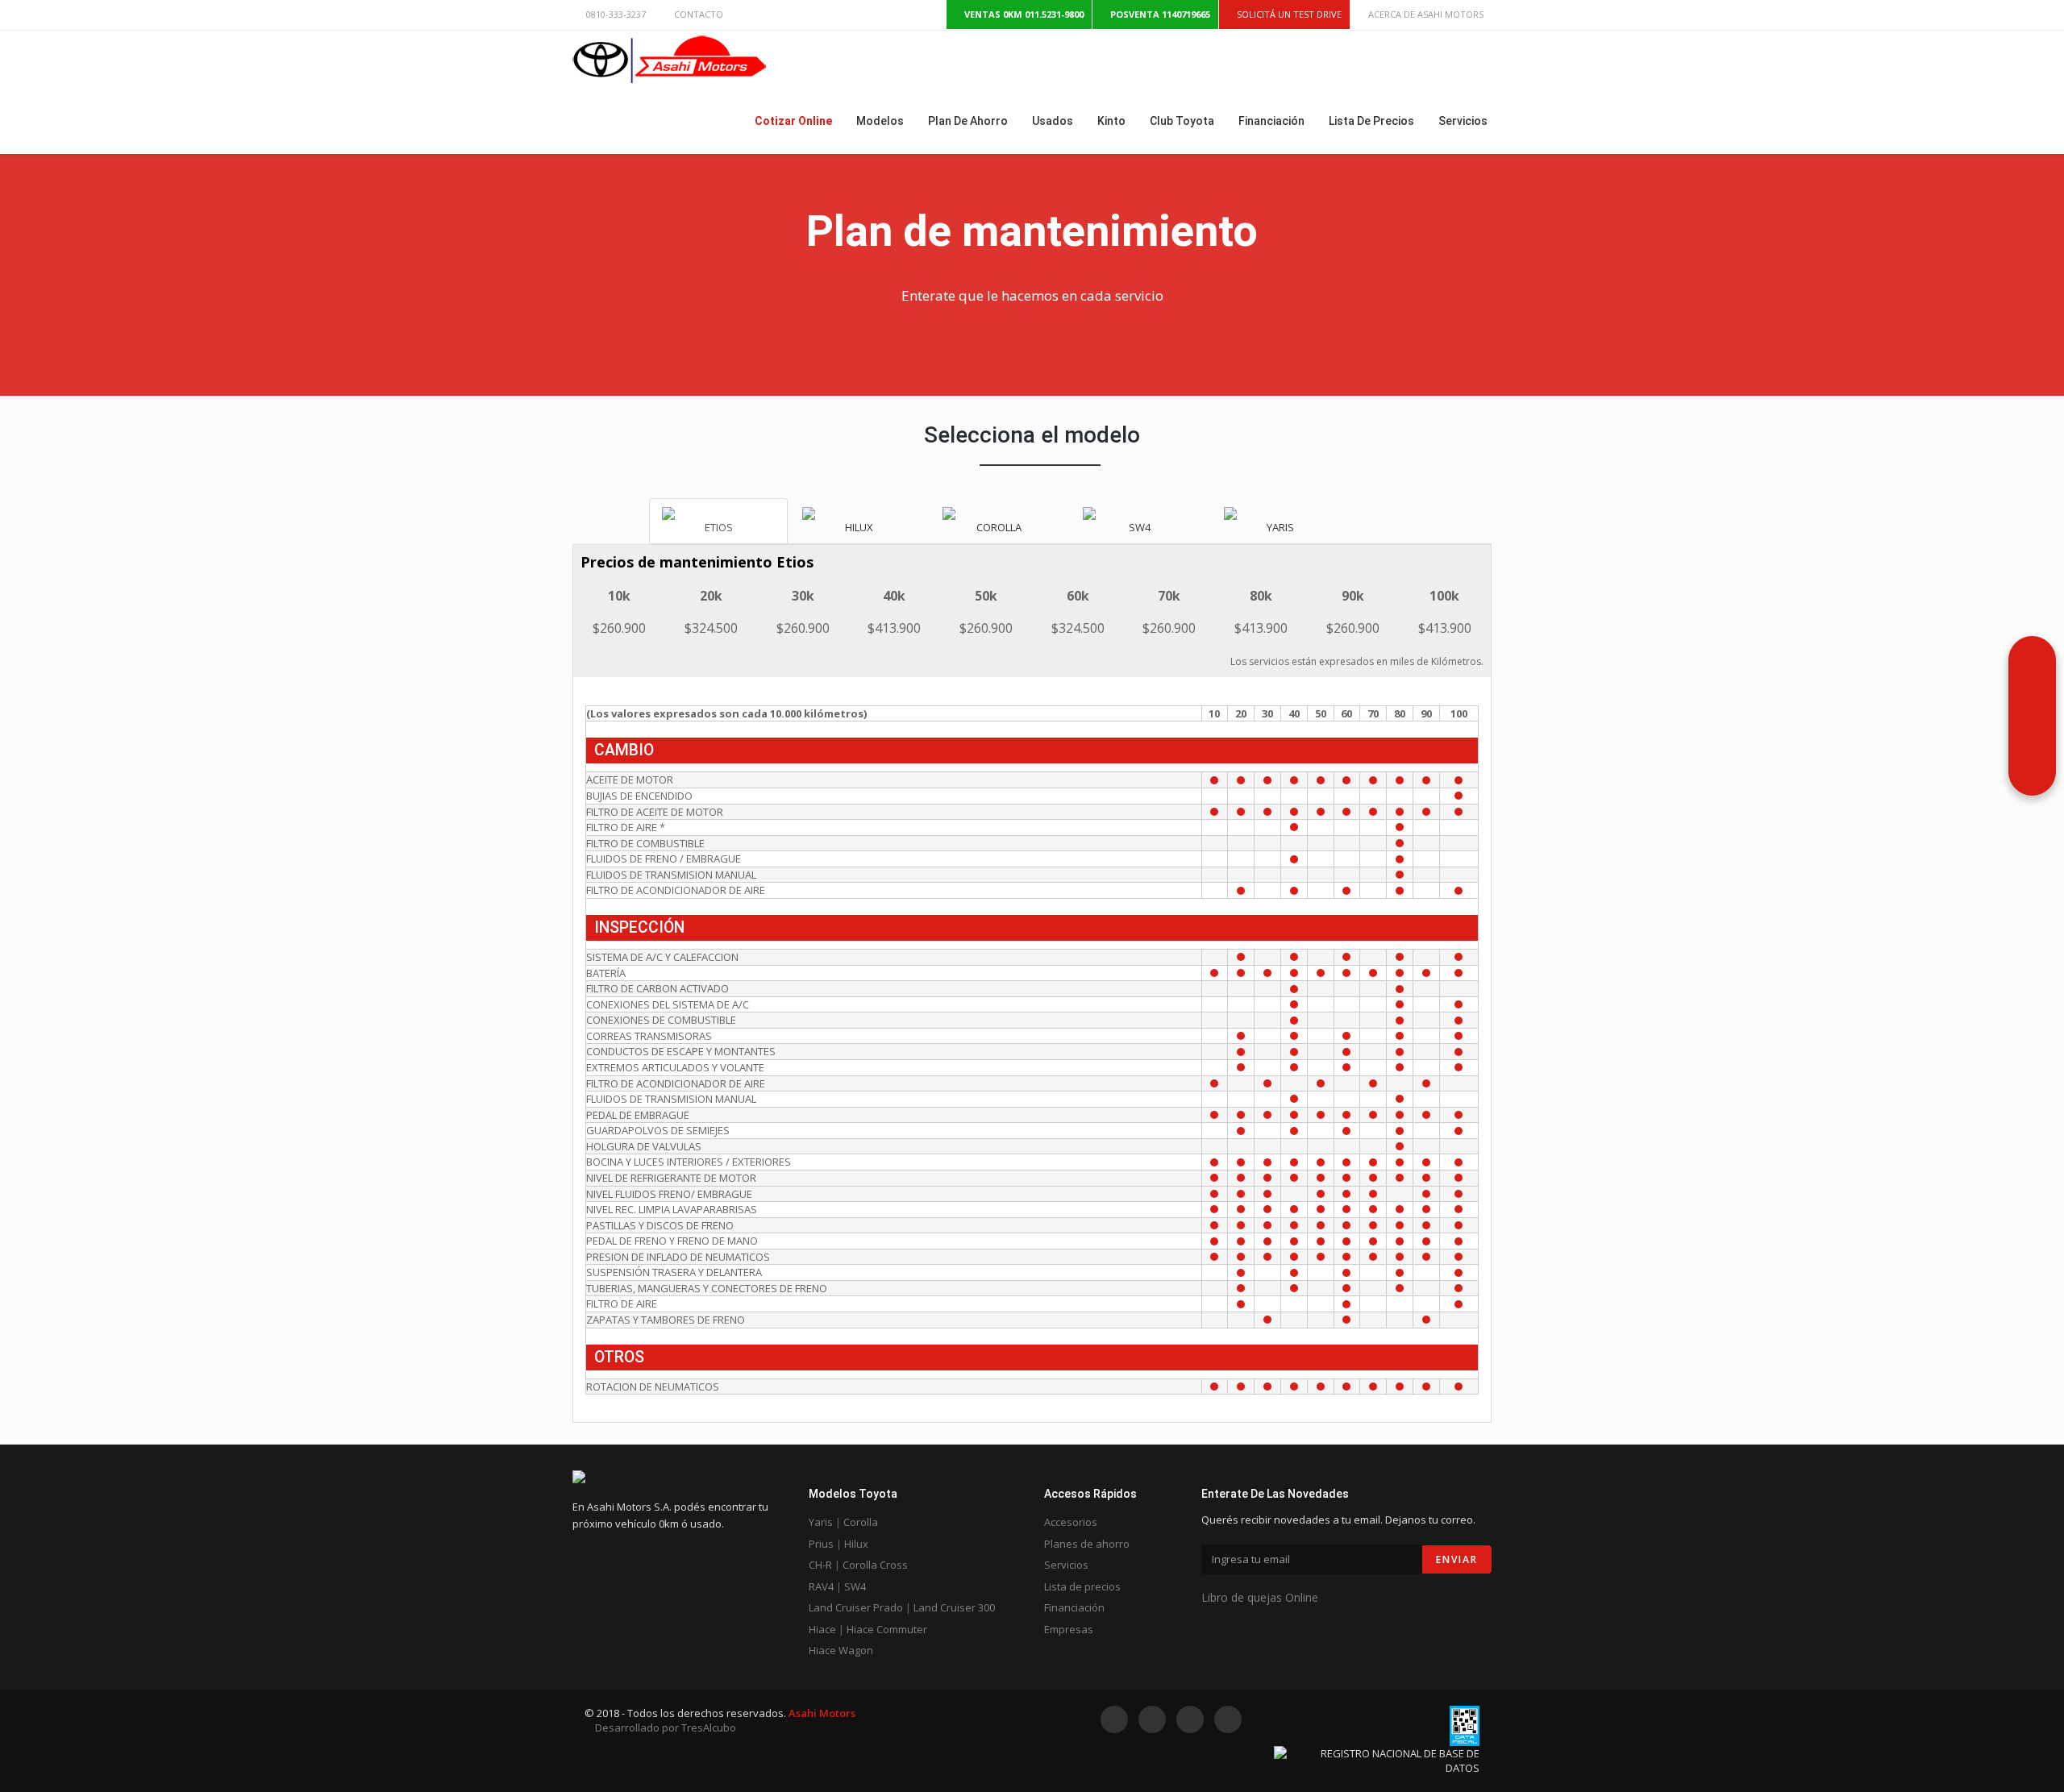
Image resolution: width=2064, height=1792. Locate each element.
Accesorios (1071, 1522)
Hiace (822, 1629)
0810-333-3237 (616, 14)
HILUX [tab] (859, 527)
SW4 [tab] (1140, 527)
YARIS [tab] (1280, 527)
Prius (821, 1544)
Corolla (861, 1522)
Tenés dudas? (1977, 762)
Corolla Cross (875, 1565)
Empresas (1069, 1629)
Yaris (821, 1522)
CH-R (820, 1565)
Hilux (856, 1544)
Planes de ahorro (1087, 1544)
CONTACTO (699, 14)
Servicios (1066, 1565)
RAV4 (821, 1586)
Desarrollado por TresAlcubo (664, 1728)
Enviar (1457, 1559)
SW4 (855, 1586)
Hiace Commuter (887, 1629)
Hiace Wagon (841, 1650)
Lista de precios (1082, 1586)
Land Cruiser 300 (954, 1607)
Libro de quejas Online (1260, 1597)
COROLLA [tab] (999, 527)
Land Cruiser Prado (856, 1607)
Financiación (1074, 1607)
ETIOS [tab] (719, 527)
